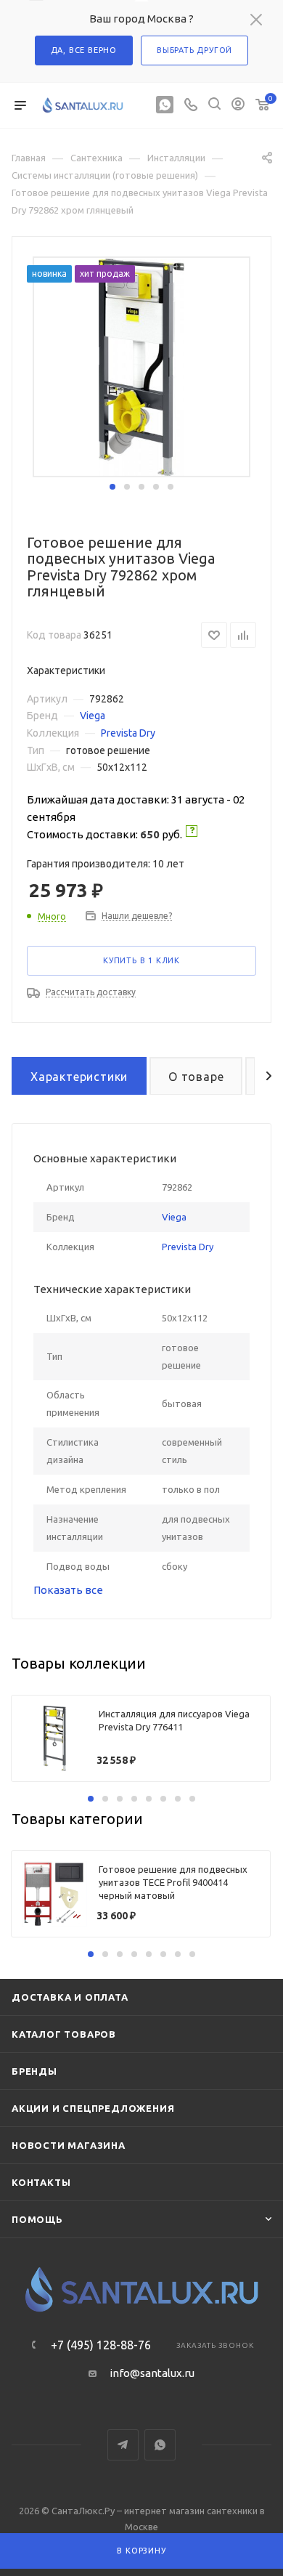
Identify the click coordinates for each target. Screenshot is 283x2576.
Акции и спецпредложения (93, 2108)
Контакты (41, 2182)
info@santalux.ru (152, 2373)
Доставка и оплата (70, 1997)
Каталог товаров (64, 2034)
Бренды (34, 2071)
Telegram (123, 2445)
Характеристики (79, 1077)
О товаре (196, 1077)
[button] (112, 487)
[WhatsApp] (165, 106)
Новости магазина (69, 2145)
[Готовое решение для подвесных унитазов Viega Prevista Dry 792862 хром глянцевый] (141, 366)
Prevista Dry (128, 733)
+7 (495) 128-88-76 (101, 2345)
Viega (93, 716)
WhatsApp (160, 2445)
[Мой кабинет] (238, 106)
